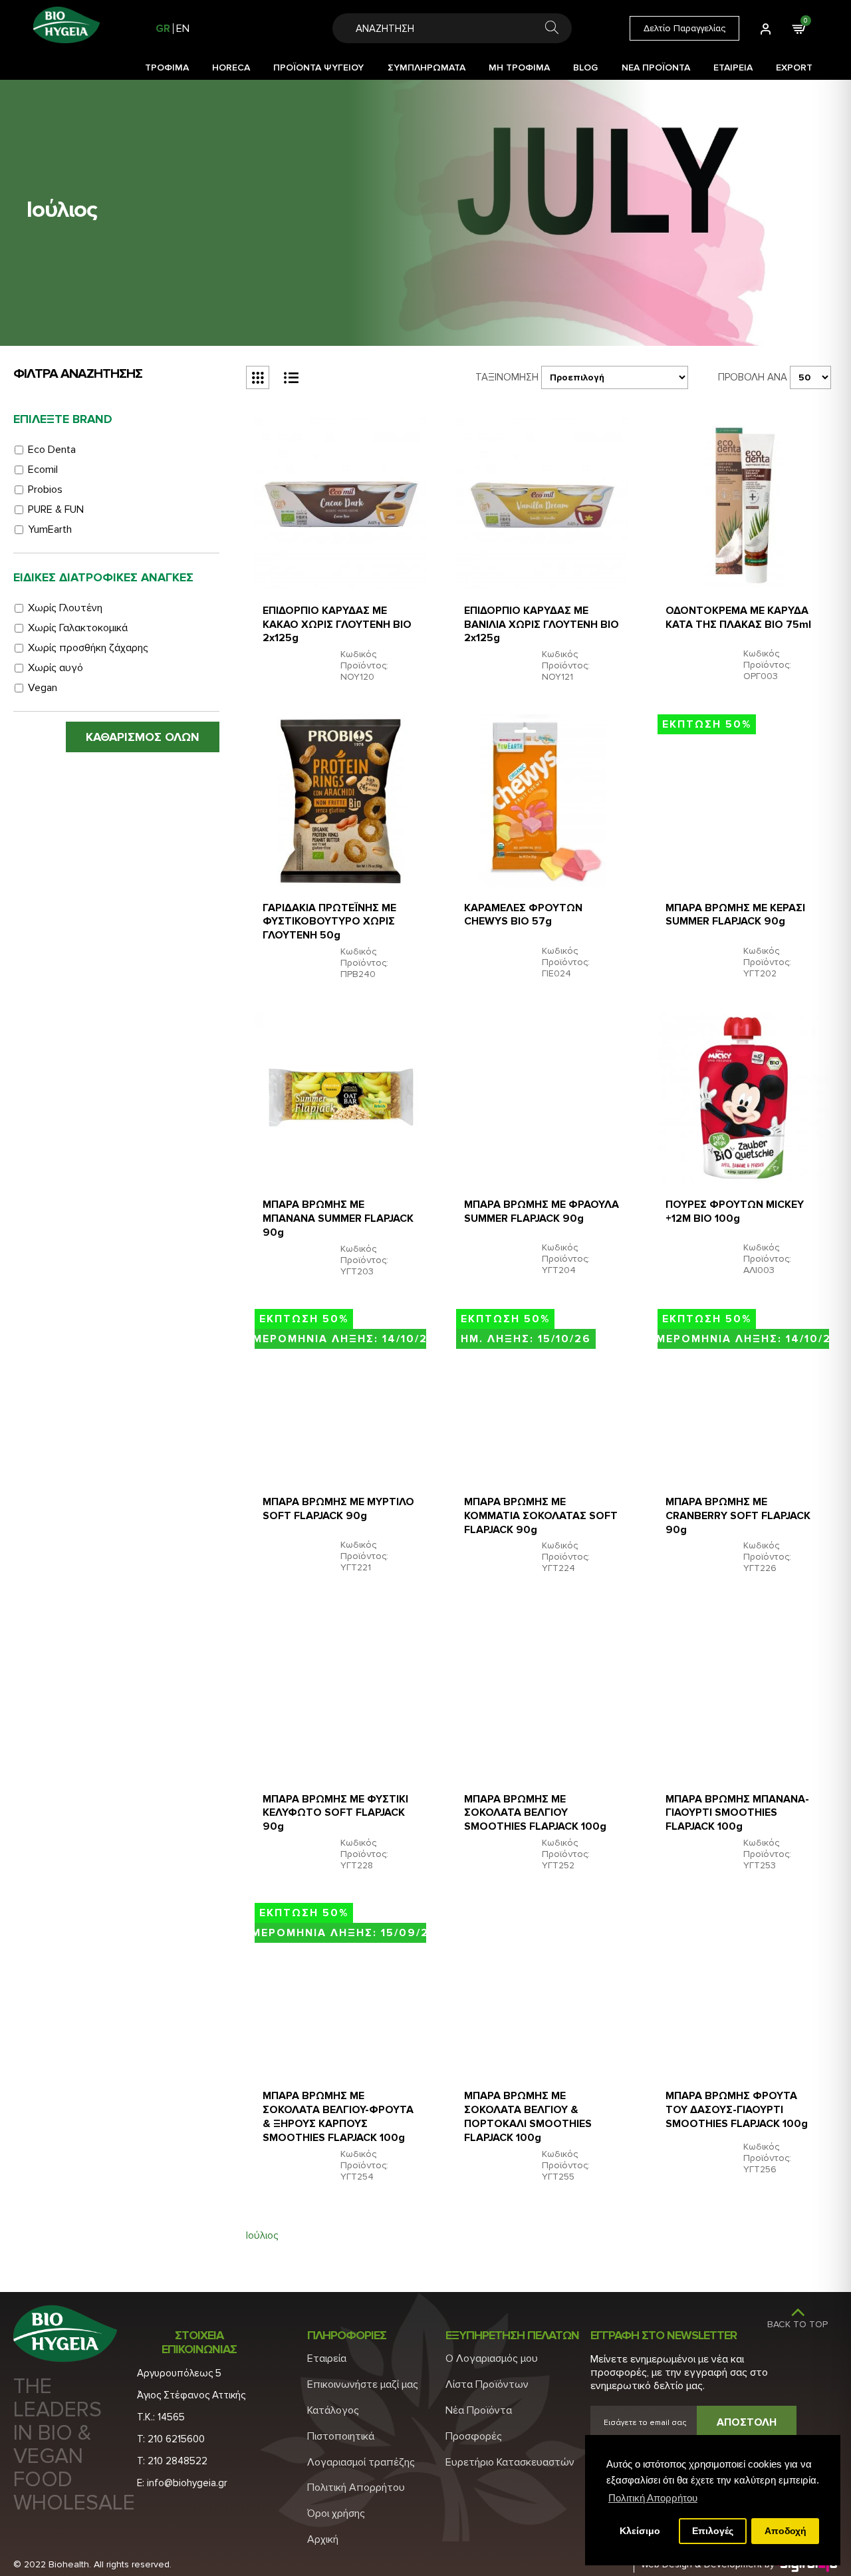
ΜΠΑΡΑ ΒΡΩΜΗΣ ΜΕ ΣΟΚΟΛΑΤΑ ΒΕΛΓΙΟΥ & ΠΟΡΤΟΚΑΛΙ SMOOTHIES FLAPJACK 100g (528, 2116)
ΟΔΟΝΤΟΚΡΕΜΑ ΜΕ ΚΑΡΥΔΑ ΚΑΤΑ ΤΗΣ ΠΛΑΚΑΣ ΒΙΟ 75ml (738, 618)
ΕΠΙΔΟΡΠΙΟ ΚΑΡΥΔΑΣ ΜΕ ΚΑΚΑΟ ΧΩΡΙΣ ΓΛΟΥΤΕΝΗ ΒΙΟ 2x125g (337, 625)
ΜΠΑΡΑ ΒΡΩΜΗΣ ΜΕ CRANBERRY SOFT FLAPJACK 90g (738, 1516)
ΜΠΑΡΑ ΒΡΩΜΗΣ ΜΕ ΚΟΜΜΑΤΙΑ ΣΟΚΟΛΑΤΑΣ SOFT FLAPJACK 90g (541, 1516)
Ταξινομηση (507, 377)
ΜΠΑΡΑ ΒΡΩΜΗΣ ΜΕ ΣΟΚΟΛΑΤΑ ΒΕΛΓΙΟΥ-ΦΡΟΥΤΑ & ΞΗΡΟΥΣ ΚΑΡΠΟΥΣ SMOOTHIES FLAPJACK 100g (338, 2116)
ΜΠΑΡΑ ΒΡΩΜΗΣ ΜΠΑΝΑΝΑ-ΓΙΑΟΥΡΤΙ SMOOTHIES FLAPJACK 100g (737, 1813)
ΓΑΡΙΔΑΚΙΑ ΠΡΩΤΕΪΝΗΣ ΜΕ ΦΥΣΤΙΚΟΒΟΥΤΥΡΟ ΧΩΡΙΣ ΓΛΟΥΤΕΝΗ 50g (329, 922)
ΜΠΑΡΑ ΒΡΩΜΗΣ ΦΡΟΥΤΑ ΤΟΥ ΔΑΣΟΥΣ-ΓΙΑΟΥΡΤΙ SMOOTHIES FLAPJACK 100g (737, 2110)
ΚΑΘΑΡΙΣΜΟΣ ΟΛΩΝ (143, 737)
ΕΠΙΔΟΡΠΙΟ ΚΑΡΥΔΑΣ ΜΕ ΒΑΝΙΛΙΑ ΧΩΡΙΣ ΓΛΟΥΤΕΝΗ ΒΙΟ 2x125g (542, 625)
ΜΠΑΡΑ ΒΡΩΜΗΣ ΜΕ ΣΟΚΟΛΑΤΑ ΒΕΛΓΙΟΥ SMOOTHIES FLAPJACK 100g (535, 1813)
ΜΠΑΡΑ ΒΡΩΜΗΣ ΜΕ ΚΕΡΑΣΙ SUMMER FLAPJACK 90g (735, 915)
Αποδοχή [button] (786, 2531)
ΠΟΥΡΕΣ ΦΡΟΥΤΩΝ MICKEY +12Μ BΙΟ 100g (735, 1212)
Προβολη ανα (753, 377)
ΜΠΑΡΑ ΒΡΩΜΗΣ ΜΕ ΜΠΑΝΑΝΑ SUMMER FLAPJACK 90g (338, 1218)
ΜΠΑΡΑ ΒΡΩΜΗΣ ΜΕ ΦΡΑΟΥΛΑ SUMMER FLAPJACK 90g (542, 1212)
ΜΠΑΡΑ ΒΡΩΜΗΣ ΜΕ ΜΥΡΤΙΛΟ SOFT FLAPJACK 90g (338, 1509)
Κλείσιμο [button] (640, 2531)
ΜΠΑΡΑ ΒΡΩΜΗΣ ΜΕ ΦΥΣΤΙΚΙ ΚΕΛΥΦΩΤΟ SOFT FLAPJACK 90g (335, 1813)
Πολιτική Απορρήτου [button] (653, 2498)
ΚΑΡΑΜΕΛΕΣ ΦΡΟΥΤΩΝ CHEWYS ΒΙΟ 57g (523, 915)
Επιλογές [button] (713, 2531)
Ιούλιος (262, 2235)
